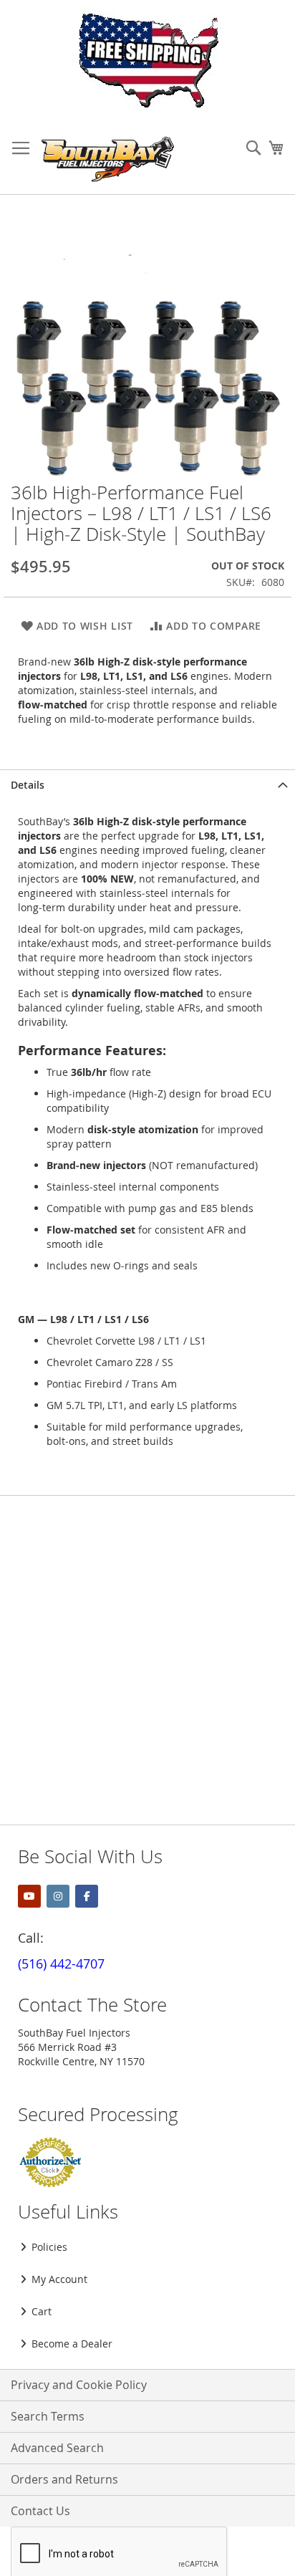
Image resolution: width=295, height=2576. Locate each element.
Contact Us (40, 2511)
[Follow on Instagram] (58, 1896)
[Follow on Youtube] (29, 1896)
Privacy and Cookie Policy (79, 2385)
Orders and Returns (64, 2479)
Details (28, 785)
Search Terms (48, 2416)
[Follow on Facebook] (87, 1896)
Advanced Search (57, 2448)
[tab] (147, 785)
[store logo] (108, 159)
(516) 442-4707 (61, 1964)
